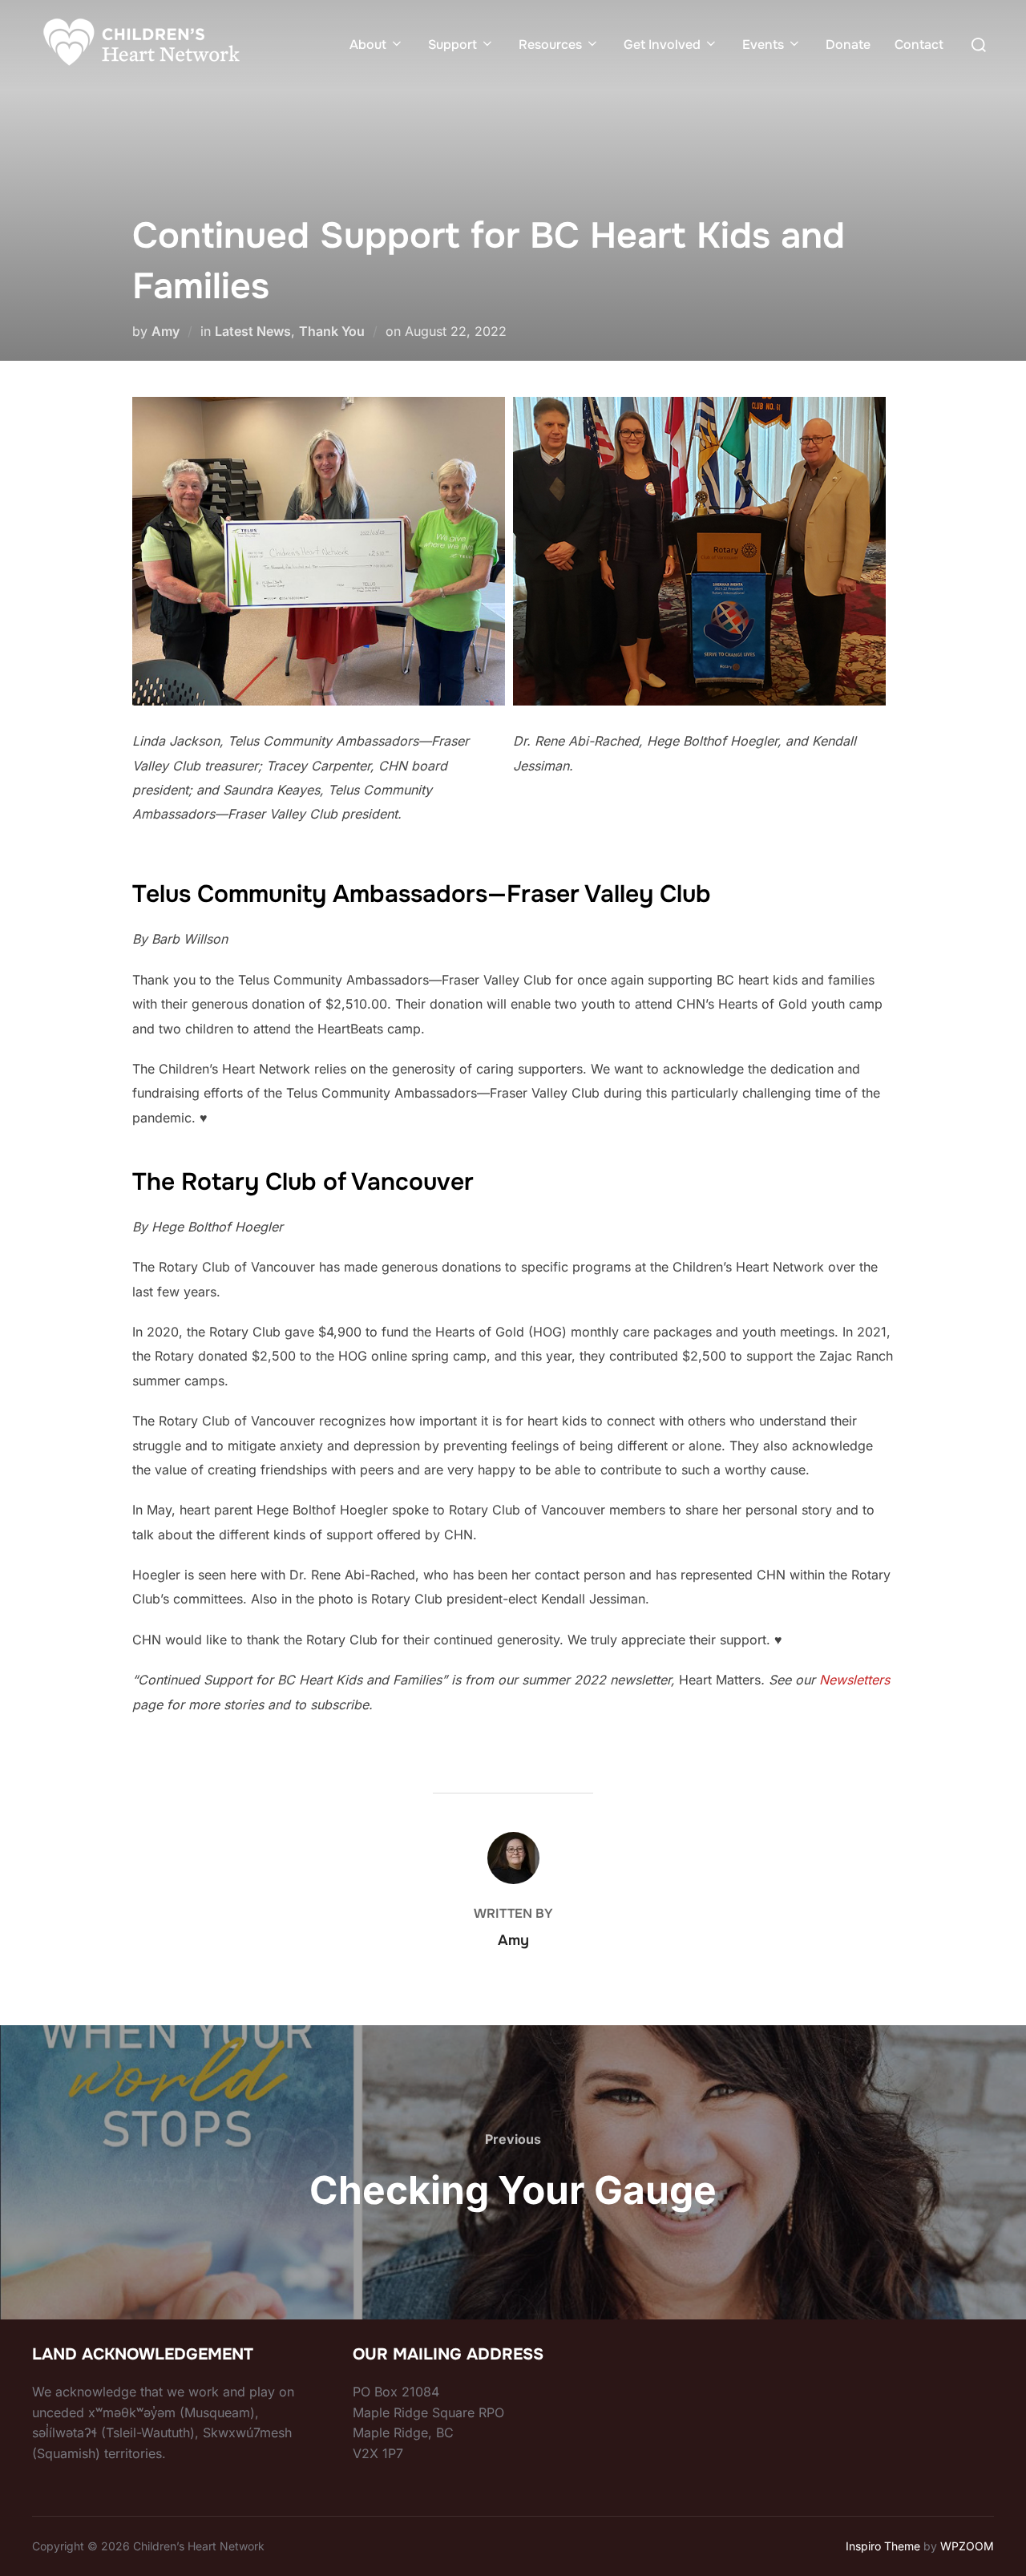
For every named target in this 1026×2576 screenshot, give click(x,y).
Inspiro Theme (883, 2546)
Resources (550, 44)
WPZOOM (967, 2546)
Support (452, 44)
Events (763, 44)
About (368, 44)
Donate (848, 44)
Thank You (332, 331)
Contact (919, 44)
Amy (166, 331)
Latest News (253, 331)
